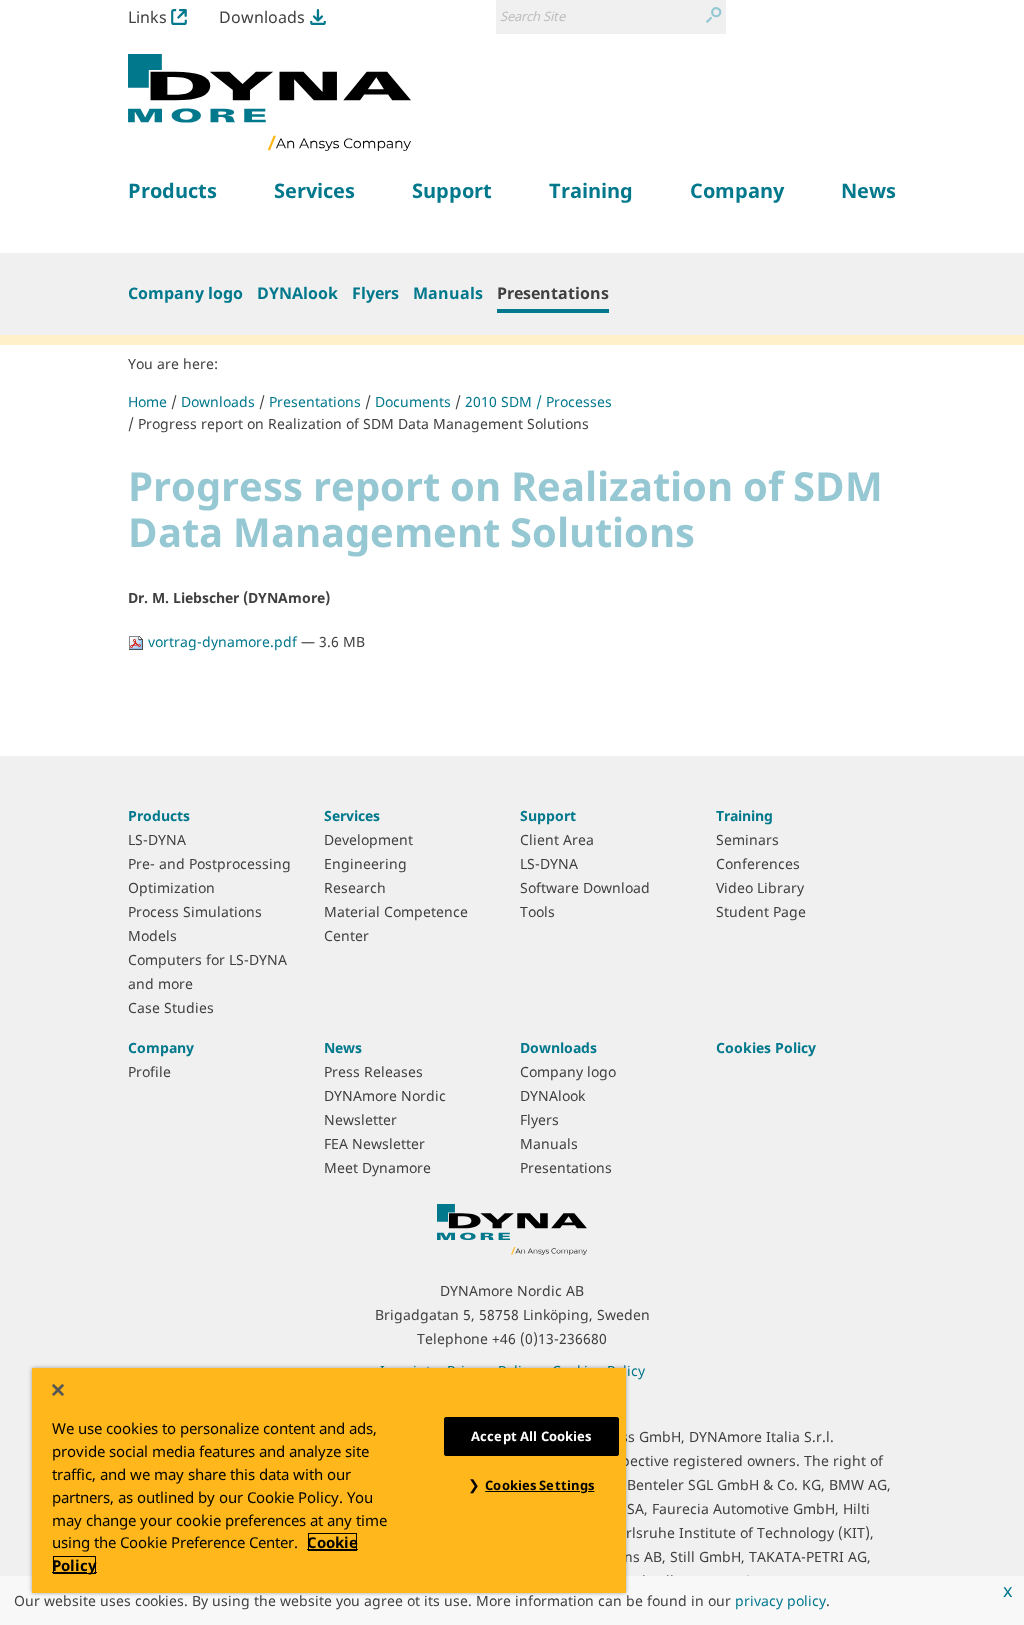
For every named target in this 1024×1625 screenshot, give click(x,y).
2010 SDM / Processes (538, 401)
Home (147, 401)
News (343, 1047)
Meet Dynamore (377, 1167)
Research (355, 887)
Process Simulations (195, 911)
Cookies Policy (766, 1047)
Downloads (262, 17)
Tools (537, 911)
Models (152, 935)
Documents (413, 401)
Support (548, 815)
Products (159, 815)
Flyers (375, 293)
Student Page (761, 911)
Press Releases (373, 1071)
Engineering (365, 863)
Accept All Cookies (531, 1436)
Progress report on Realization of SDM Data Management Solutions (363, 423)
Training (744, 815)
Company (161, 1047)
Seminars (747, 839)
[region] (329, 1480)
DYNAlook (297, 293)
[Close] (58, 1390)
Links (147, 17)
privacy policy (780, 1600)
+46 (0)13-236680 (549, 1338)
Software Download (585, 887)
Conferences (758, 863)
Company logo (185, 293)
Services (352, 815)
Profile (149, 1071)
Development (368, 839)
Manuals (448, 293)
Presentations (553, 293)
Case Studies (171, 1007)
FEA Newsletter (374, 1143)
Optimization (171, 887)
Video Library (760, 887)
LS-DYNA (157, 839)
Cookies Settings (539, 1485)
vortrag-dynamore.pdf (222, 641)
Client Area (557, 839)
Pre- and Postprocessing (209, 863)
